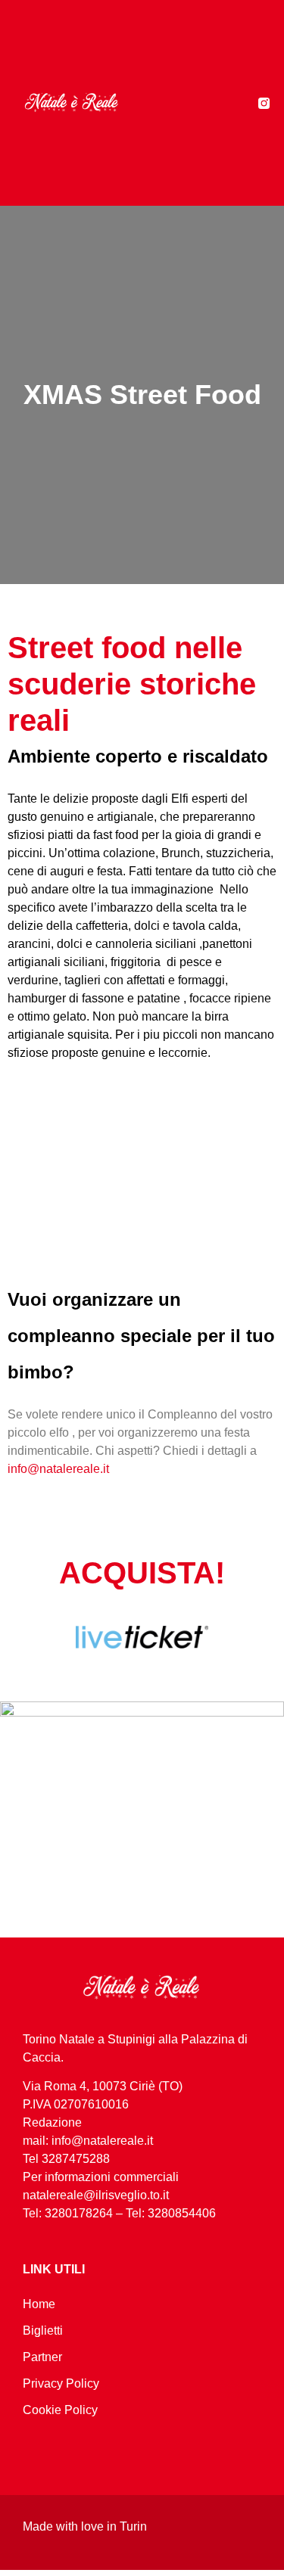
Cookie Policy (60, 2410)
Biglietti (43, 2331)
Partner (42, 2357)
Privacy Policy (61, 2383)
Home (39, 2304)
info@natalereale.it (58, 1469)
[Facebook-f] (245, 103)
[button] (195, 103)
